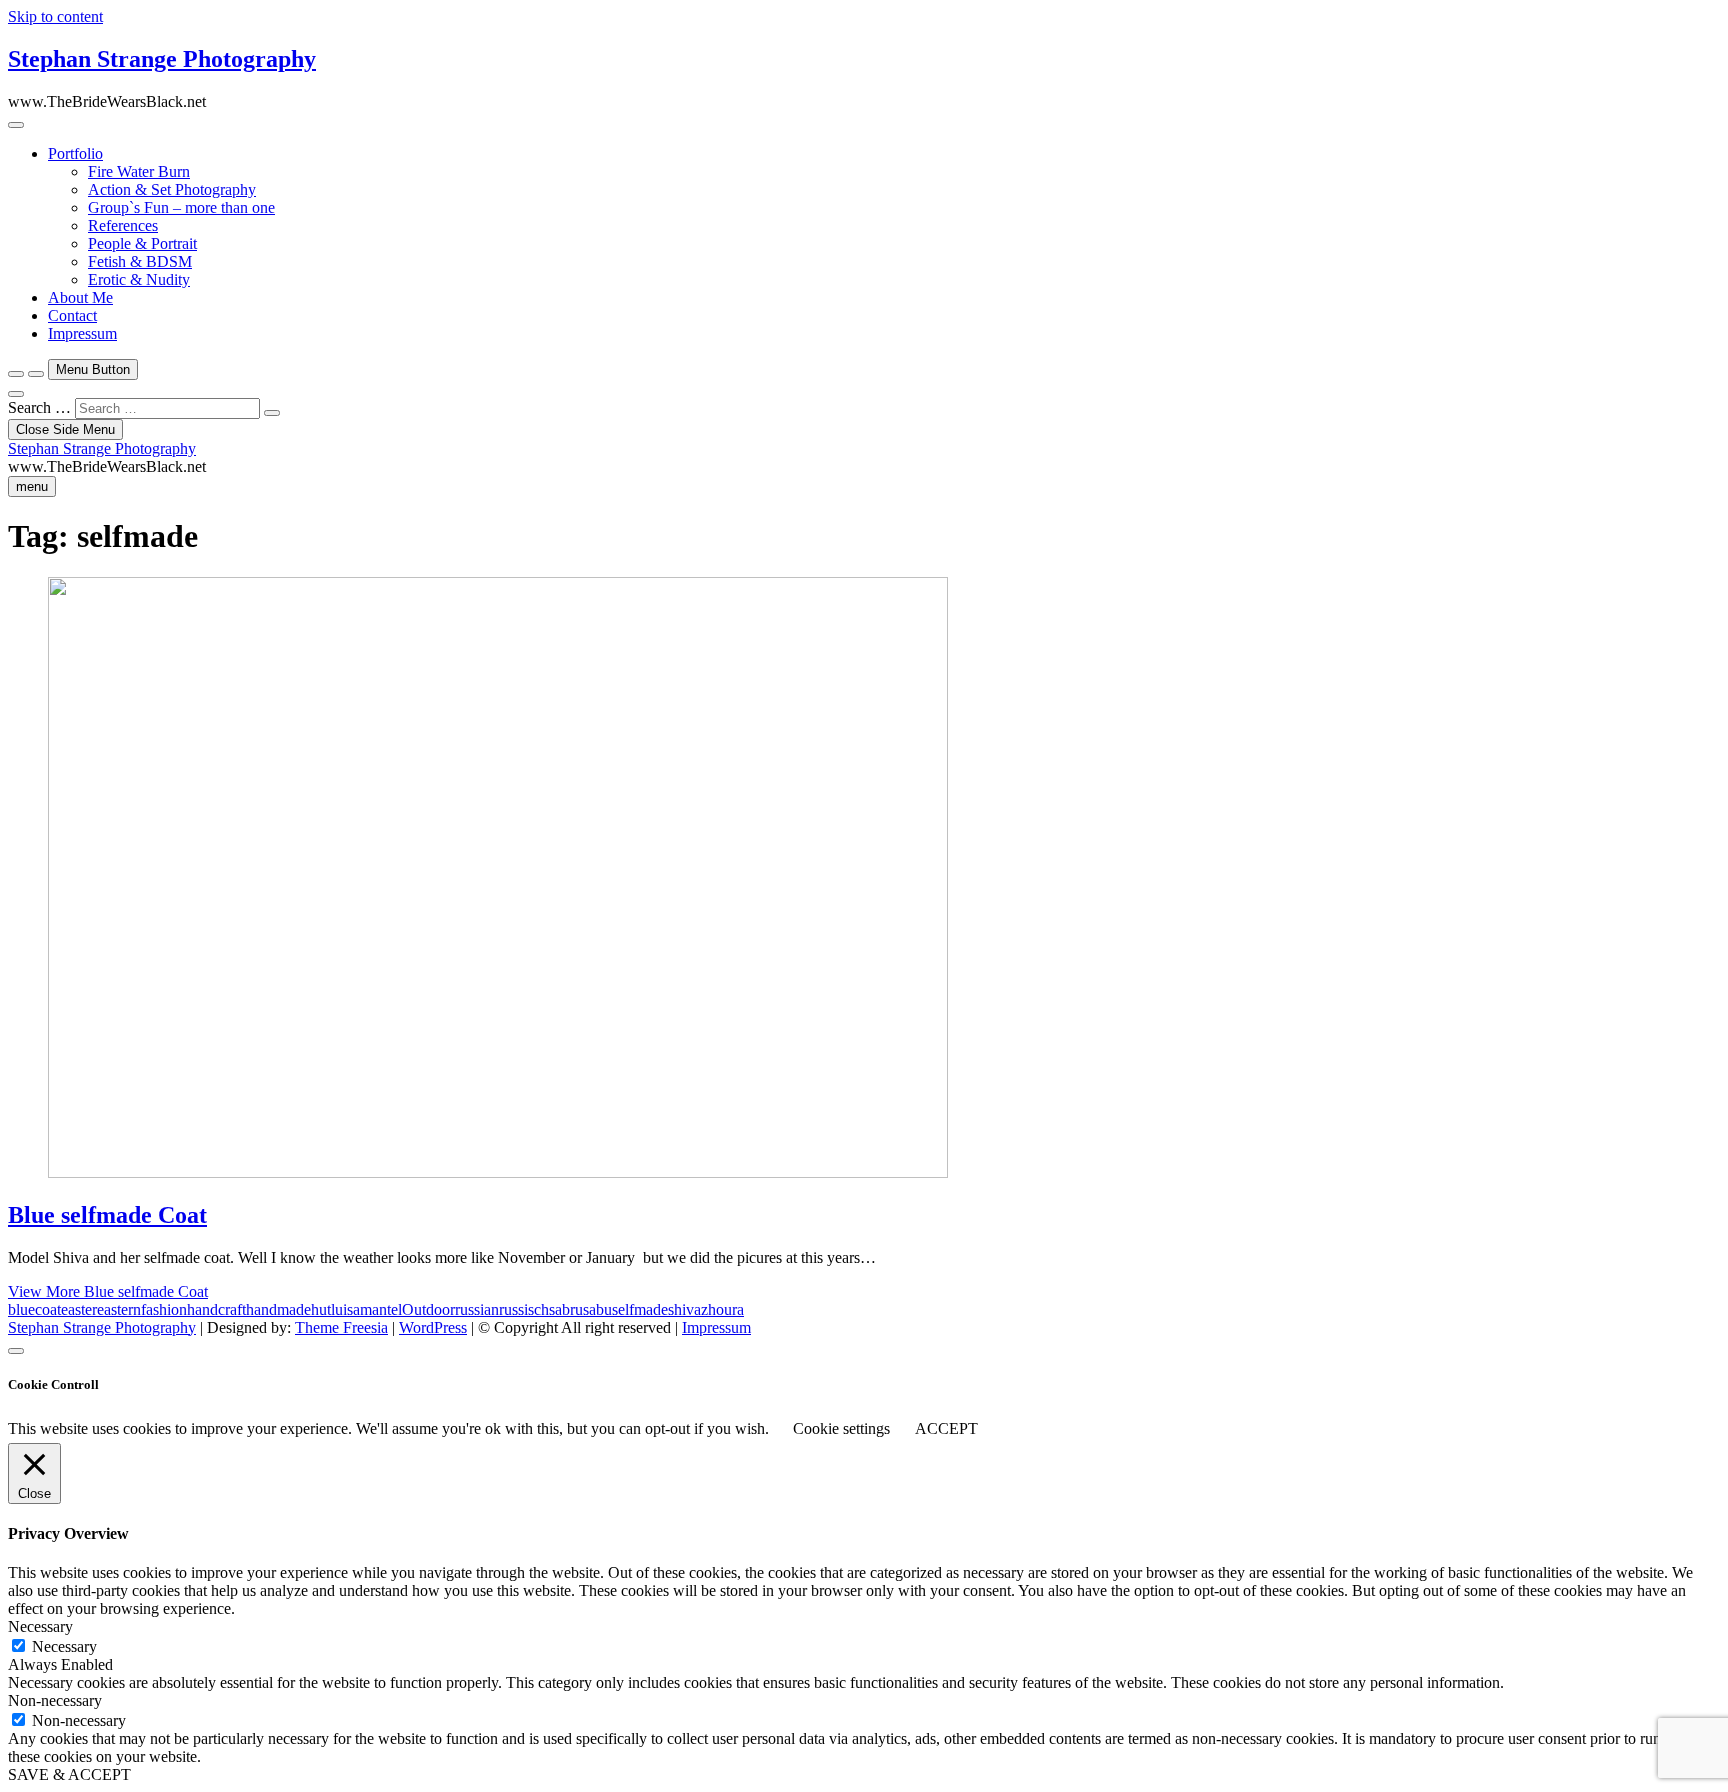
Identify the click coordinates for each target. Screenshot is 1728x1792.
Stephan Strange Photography (162, 59)
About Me (80, 297)
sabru (566, 1309)
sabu (597, 1309)
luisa (345, 1309)
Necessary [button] (40, 1626)
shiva (684, 1309)
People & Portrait (142, 243)
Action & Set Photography (172, 189)
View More (108, 1291)
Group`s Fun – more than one (181, 207)
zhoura (722, 1309)
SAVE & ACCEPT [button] (69, 1774)
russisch (524, 1309)
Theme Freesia (341, 1327)
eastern (119, 1309)
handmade (278, 1309)
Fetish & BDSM (140, 261)
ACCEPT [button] (946, 1428)
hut (321, 1309)
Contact (72, 315)
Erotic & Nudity (139, 279)
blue (21, 1309)
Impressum (82, 333)
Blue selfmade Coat (107, 1215)
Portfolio (75, 153)
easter (79, 1309)
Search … (39, 407)
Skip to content (55, 16)
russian (477, 1309)
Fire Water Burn (139, 171)
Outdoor (428, 1309)
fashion (164, 1309)
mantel (381, 1309)
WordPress (433, 1327)
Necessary (64, 1646)
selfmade (640, 1309)
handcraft (216, 1309)
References (123, 225)
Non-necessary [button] (55, 1700)
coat (48, 1309)
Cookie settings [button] (841, 1428)
